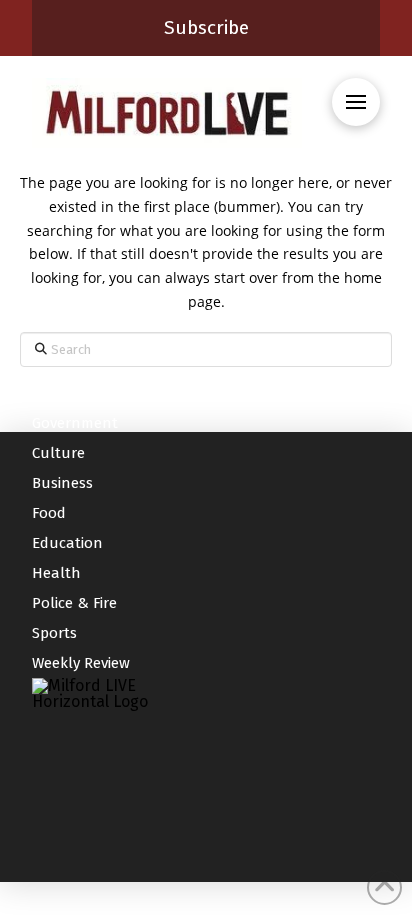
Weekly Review (81, 663)
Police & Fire (74, 603)
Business (62, 483)
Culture (58, 453)
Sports (54, 633)
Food (49, 513)
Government (75, 423)
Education (67, 543)
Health (56, 573)
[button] (356, 102)
